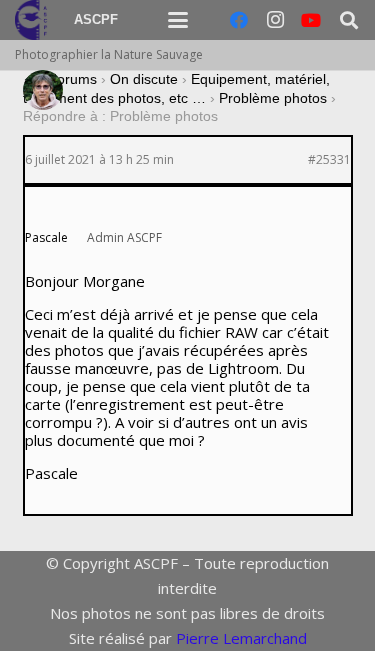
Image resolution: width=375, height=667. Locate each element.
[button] (178, 20)
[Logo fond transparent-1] (34, 20)
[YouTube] (311, 20)
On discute (144, 79)
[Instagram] (275, 20)
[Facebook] (239, 20)
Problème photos (273, 98)
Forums (72, 79)
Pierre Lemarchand (241, 638)
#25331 (329, 160)
